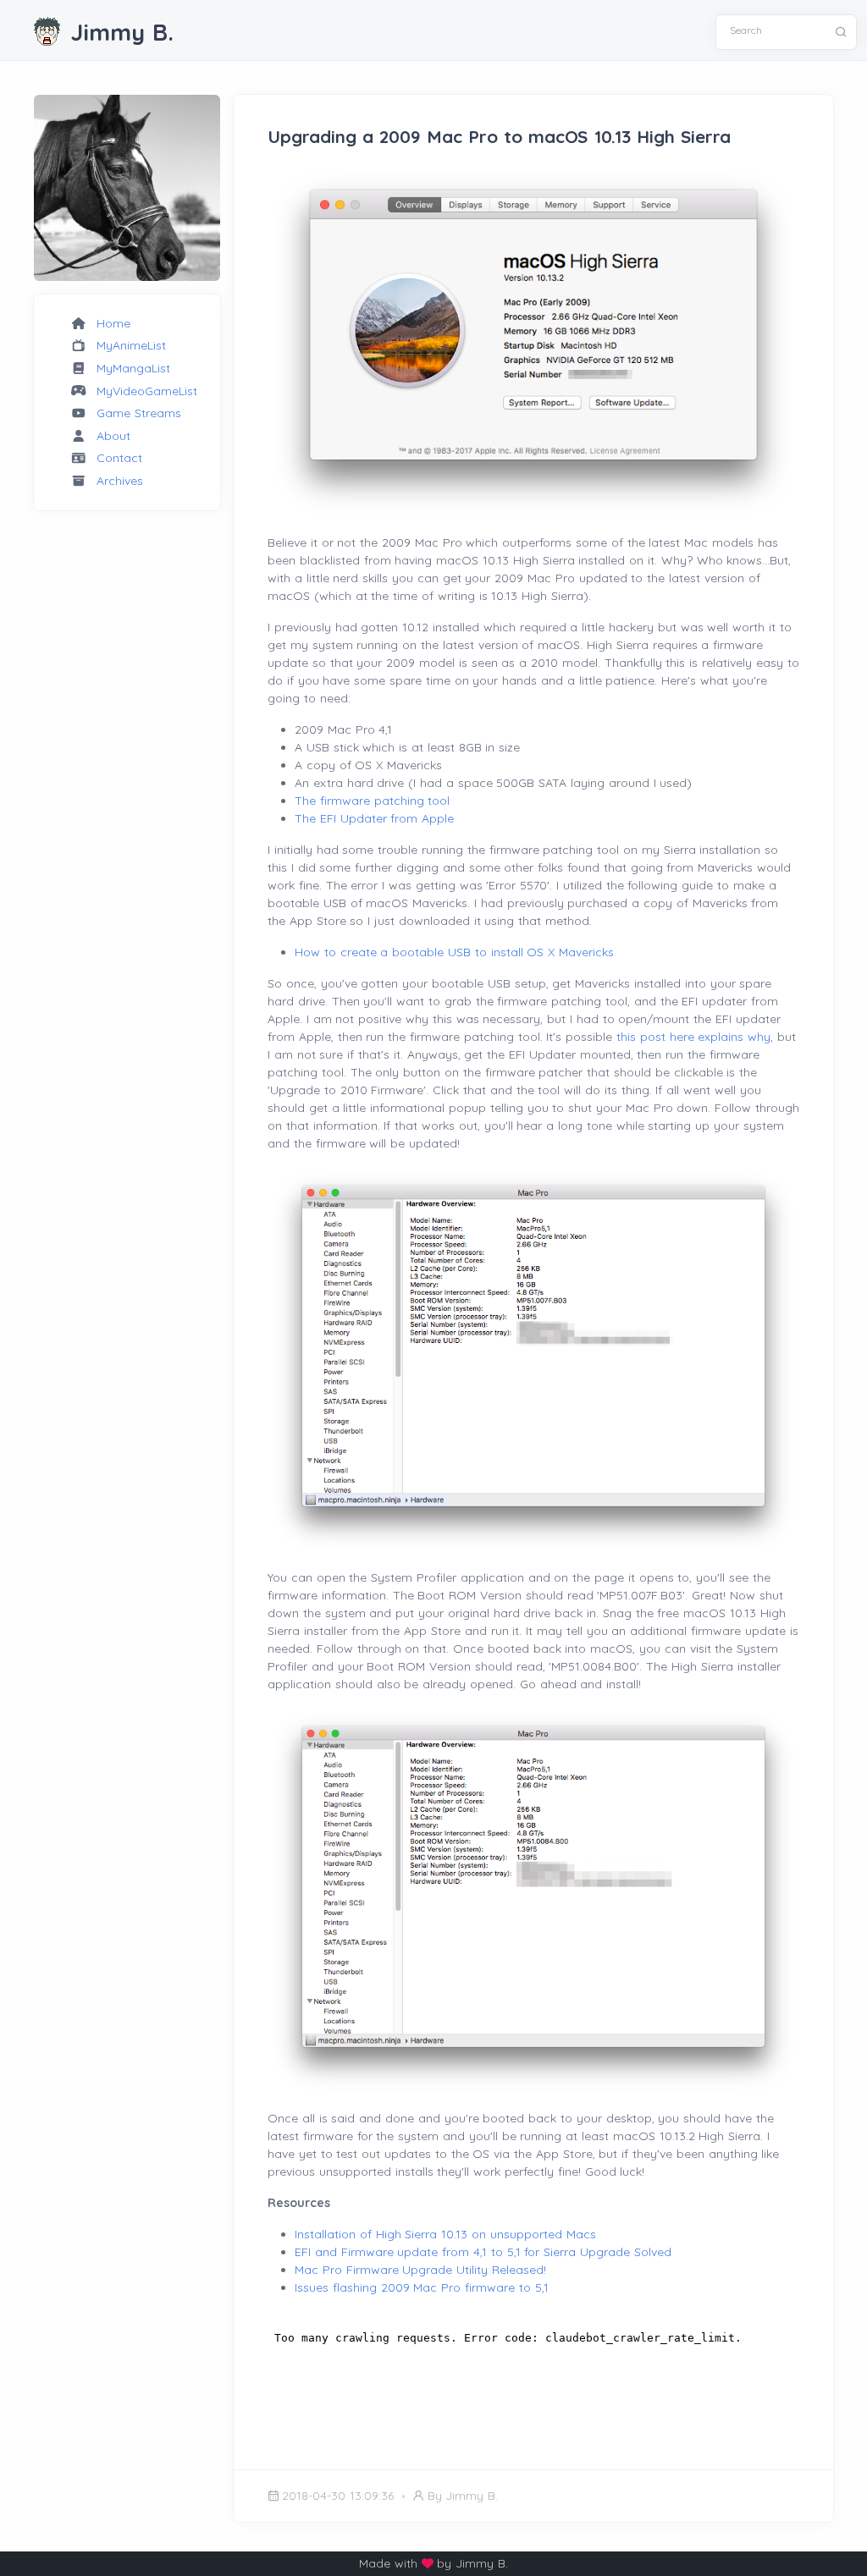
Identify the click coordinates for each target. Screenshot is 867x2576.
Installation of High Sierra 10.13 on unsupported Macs (445, 2234)
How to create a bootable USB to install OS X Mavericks (454, 952)
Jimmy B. (122, 32)
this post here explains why (693, 1037)
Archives (120, 481)
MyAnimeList (131, 345)
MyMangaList (133, 368)
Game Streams (139, 413)
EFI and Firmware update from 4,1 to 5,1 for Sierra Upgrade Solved (483, 2252)
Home (113, 323)
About (113, 436)
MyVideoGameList (147, 391)
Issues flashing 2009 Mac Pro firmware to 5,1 (422, 2287)
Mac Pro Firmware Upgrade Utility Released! (420, 2270)
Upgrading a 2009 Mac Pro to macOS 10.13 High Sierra (499, 136)
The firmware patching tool (372, 801)
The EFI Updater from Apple (374, 818)
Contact (119, 458)
